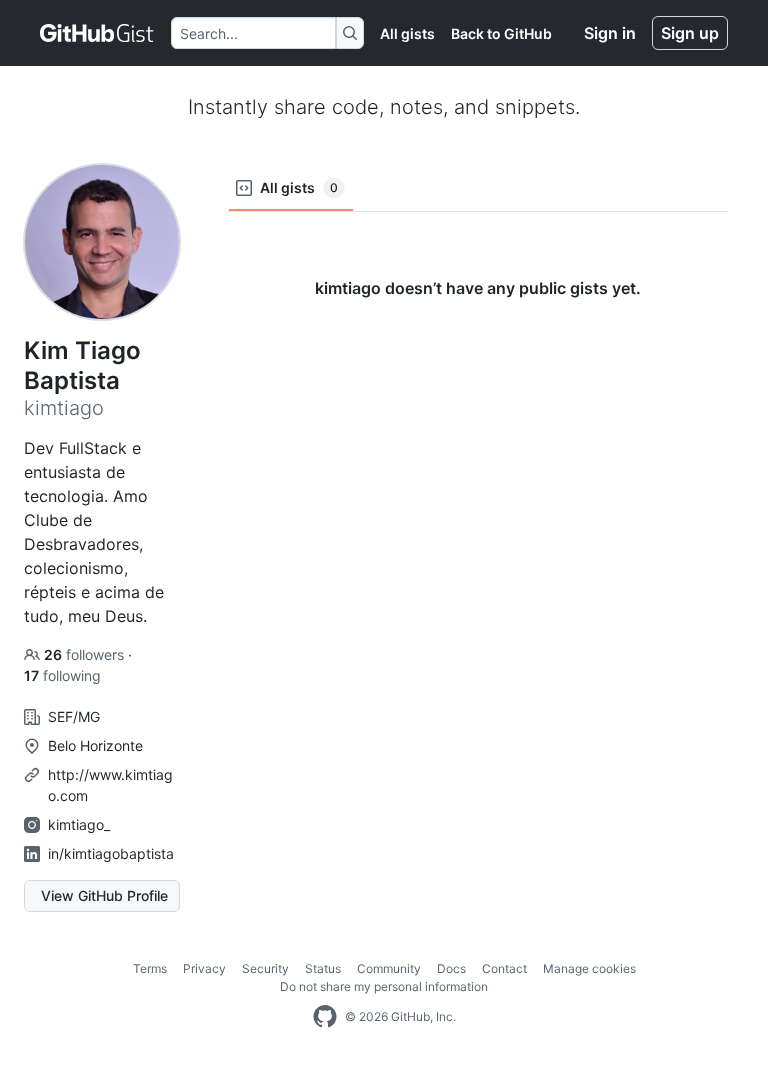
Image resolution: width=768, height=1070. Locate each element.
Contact (504, 968)
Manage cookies (589, 968)
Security (265, 968)
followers (86, 654)
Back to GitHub (501, 33)
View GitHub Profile (104, 895)
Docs (451, 968)
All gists (407, 33)
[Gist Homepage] (97, 33)
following (62, 675)
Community (389, 968)
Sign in (610, 33)
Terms (150, 968)
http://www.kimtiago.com (110, 785)
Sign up (690, 33)
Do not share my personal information (384, 986)
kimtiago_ (79, 824)
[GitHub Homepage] (325, 1017)
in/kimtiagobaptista (111, 853)
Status (323, 968)
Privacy (204, 968)
